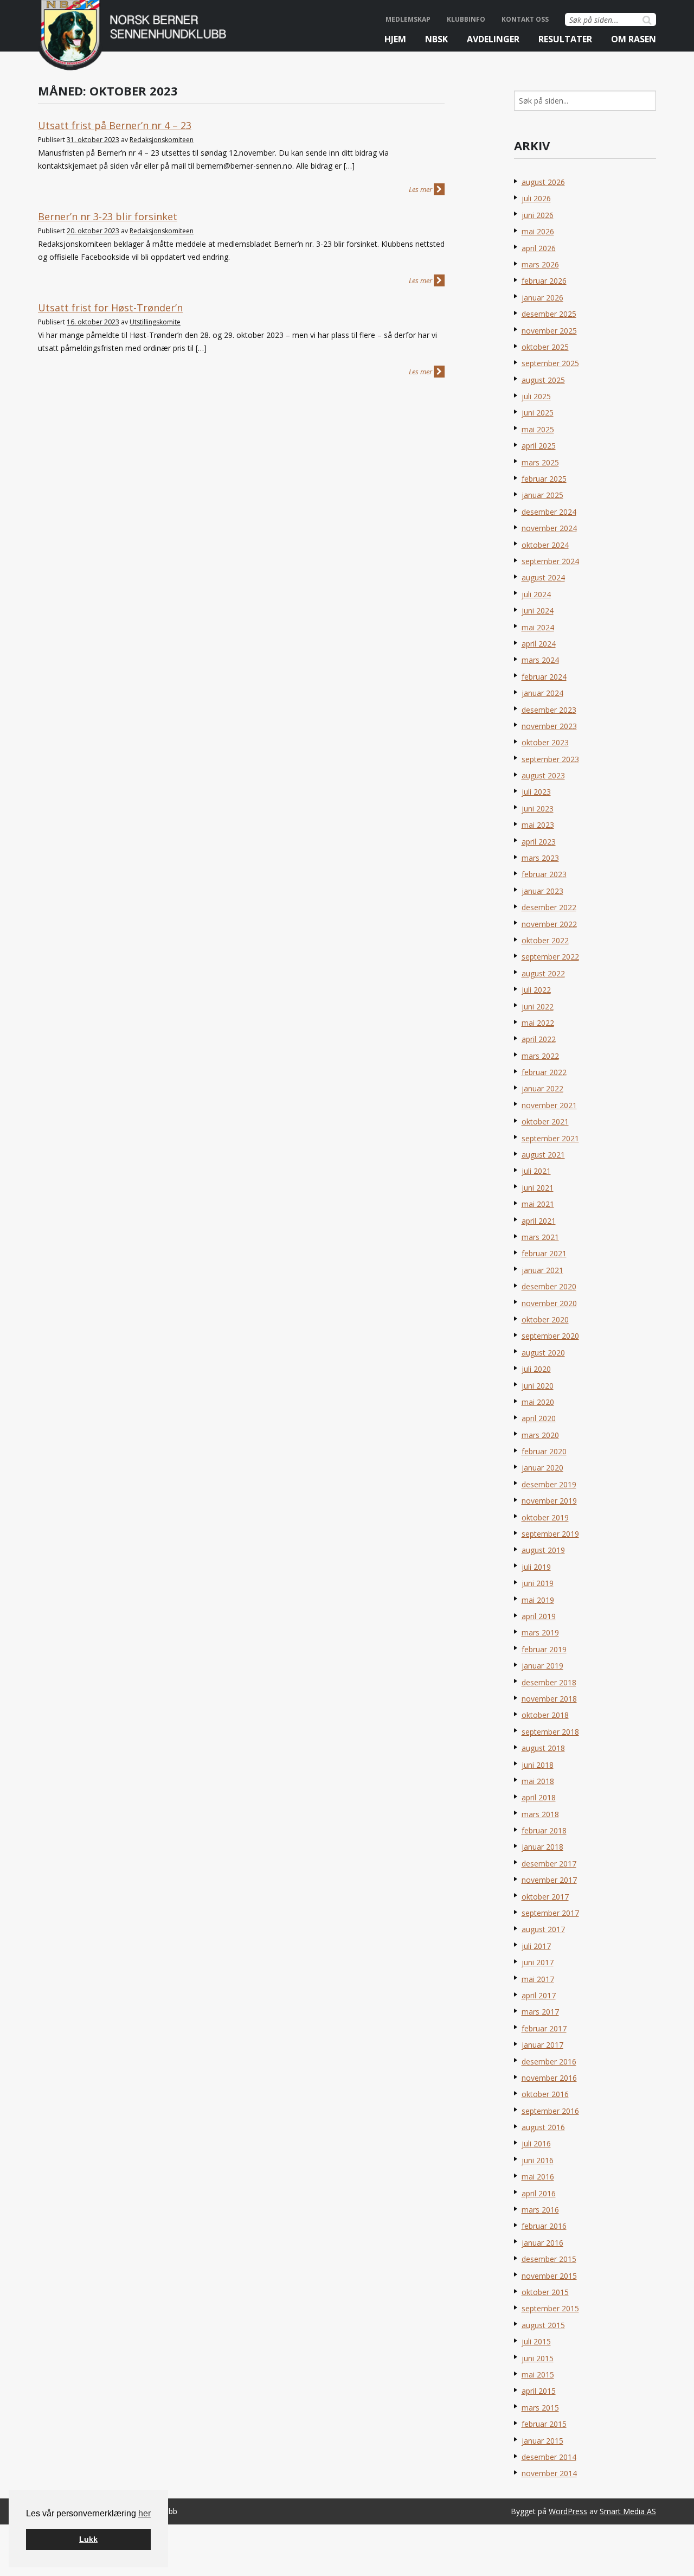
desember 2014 (549, 2457)
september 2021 (550, 1138)
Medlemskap (408, 19)
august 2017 (543, 1929)
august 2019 (543, 1550)
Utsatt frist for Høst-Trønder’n (110, 308)
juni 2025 (538, 413)
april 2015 (539, 2391)
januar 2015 (542, 2441)
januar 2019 (542, 1666)
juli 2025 (536, 396)
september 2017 (550, 1913)
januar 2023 (542, 891)
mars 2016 (540, 2210)
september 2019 (550, 1534)
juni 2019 (538, 1583)
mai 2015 (538, 2374)
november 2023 (549, 726)
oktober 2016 (545, 2094)
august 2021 (543, 1155)
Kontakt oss (525, 19)
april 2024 (539, 644)
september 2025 (550, 363)
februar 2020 (544, 1451)
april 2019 (539, 1616)
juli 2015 (536, 2341)
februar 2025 (544, 479)
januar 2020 (542, 1468)
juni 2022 (538, 1006)
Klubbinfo (466, 19)
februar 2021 (544, 1253)
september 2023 (550, 759)
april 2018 (539, 1797)
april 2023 (539, 842)
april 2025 (539, 446)
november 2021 (549, 1105)
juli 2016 (536, 2143)
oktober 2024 (545, 545)
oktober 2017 (545, 1897)
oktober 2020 (545, 1319)
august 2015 (543, 2325)
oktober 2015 (545, 2292)
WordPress (568, 2511)
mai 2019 (538, 1600)
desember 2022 (549, 907)
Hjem (395, 39)
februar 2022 (544, 1072)
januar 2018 (542, 1847)
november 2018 (549, 1699)
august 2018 (543, 1748)
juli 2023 (536, 792)
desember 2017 (549, 1864)
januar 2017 (542, 2045)
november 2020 (549, 1303)
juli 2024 (536, 594)
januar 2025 (542, 495)
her (144, 2513)
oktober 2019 (545, 1517)
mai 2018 (538, 1781)
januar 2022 (542, 1088)
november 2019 (549, 1501)
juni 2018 (538, 1765)
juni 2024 (538, 611)
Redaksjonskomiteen (162, 140)
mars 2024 (540, 660)
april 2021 (539, 1221)
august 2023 (543, 775)
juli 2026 (536, 198)
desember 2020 (549, 1286)
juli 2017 (536, 1946)
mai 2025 (538, 429)
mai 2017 (538, 1979)
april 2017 (539, 1995)
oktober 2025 (545, 347)
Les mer (421, 189)
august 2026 (543, 182)
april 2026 (539, 248)
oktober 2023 (545, 742)
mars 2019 (540, 1632)
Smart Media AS (628, 2511)
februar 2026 (544, 281)
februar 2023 (544, 874)
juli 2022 (536, 990)
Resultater (565, 39)
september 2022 (550, 957)
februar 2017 (544, 2028)
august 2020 (543, 1353)
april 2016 (539, 2193)
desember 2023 (549, 710)
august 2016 (543, 2127)
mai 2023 (538, 825)
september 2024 (550, 561)
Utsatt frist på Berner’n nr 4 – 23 (115, 125)
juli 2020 (536, 1369)
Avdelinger (493, 39)
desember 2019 (549, 1484)
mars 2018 (540, 1814)
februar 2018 (544, 1830)
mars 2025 (540, 462)
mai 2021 (538, 1204)
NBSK (436, 39)
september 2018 (550, 1732)
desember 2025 (549, 314)
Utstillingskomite (155, 322)
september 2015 (550, 2308)
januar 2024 (542, 693)
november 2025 (549, 331)
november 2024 (549, 528)
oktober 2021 (545, 1121)
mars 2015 (540, 2408)
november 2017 (549, 1880)
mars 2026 (540, 264)
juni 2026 (538, 215)
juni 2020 (538, 1386)
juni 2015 (538, 2358)
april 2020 (539, 1418)
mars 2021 (540, 1237)
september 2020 (550, 1336)
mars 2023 (540, 858)
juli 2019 (536, 1567)
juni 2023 (538, 808)
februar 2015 (544, 2424)
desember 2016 (549, 2062)
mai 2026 (538, 231)
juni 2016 (538, 2160)
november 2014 (549, 2473)
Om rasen (634, 39)
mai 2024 (538, 627)
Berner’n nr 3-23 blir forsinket (108, 216)
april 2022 (539, 1039)
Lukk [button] (88, 2539)
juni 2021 (538, 1188)
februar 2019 (544, 1649)
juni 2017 (538, 1962)
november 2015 (549, 2276)
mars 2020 (540, 1435)
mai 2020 (538, 1402)
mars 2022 (540, 1056)
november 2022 (549, 924)
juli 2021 (536, 1171)
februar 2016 (544, 2226)
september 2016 (550, 2111)
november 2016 (549, 2078)
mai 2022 (538, 1023)
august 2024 (543, 577)
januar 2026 (542, 298)
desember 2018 (549, 1682)
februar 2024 (544, 677)
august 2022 (543, 973)
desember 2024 (549, 512)
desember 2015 (549, 2259)
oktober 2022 (545, 940)
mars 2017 (540, 2012)
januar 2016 (542, 2243)
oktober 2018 (545, 1715)
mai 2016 (538, 2177)
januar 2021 (542, 1270)
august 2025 (543, 380)
